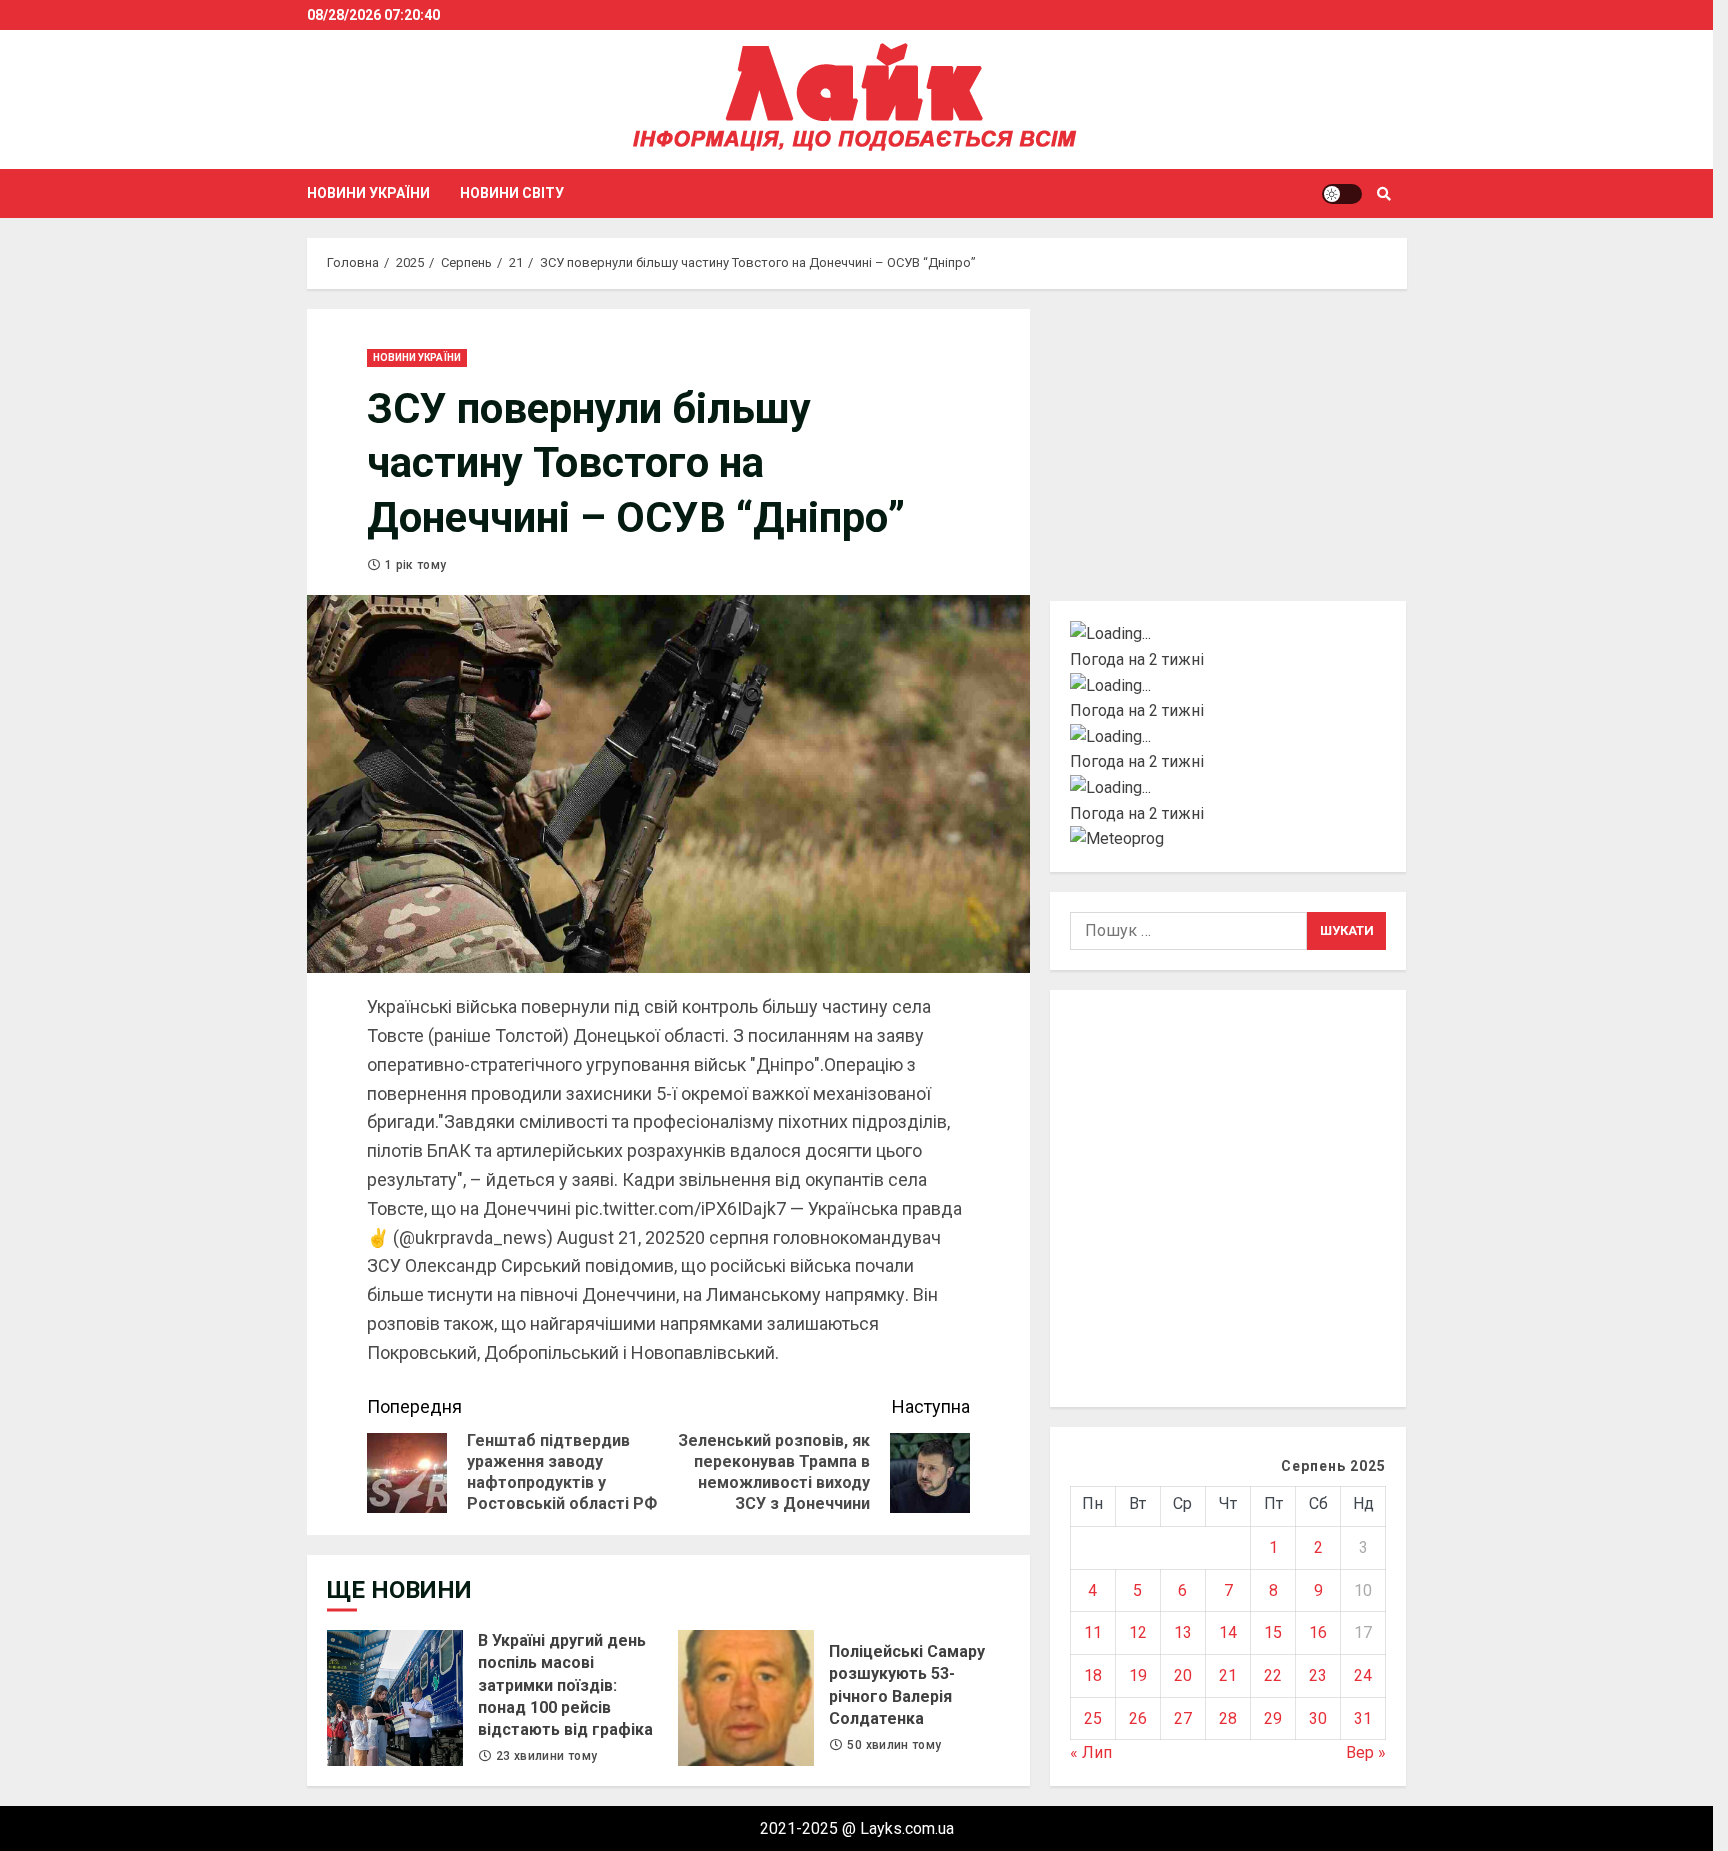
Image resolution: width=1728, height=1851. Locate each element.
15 (1273, 1632)
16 (1318, 1632)
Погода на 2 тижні (1137, 659)
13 (1183, 1632)
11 (1093, 1632)
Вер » (1366, 1752)
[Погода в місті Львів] (1228, 737)
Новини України (368, 193)
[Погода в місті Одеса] (1228, 788)
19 (1138, 1675)
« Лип (1091, 1752)
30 (1318, 1718)
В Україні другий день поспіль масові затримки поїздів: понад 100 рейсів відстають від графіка (395, 1698)
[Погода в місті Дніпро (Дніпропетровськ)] (1228, 686)
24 (1363, 1675)
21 (1228, 1675)
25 (1093, 1718)
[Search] (1384, 194)
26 (1138, 1718)
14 (1228, 1632)
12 (1138, 1632)
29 (1273, 1718)
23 (1318, 1675)
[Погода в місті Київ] (1228, 634)
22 (1273, 1675)
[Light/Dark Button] (1342, 194)
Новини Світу (512, 193)
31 (1363, 1718)
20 (1183, 1675)
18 (1093, 1675)
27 (1183, 1718)
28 (1228, 1718)
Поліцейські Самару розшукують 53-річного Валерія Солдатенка (746, 1698)
